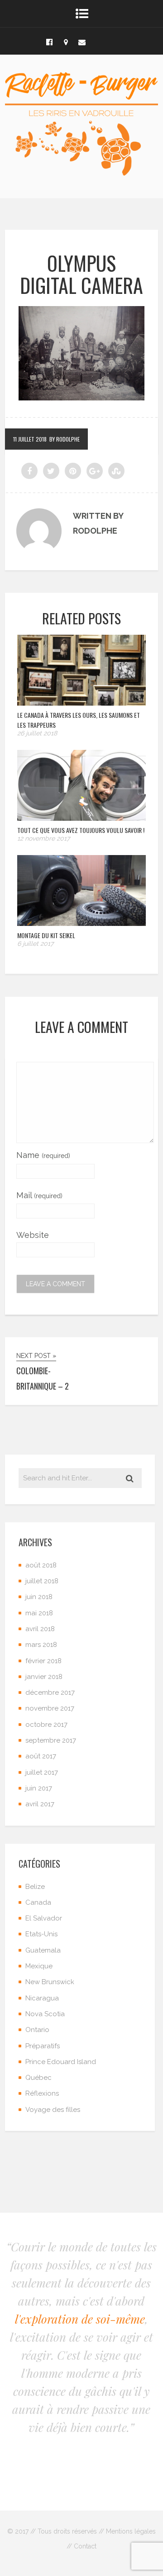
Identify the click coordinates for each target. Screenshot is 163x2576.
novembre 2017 (50, 1708)
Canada (38, 1902)
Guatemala (43, 1950)
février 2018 (43, 1661)
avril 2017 (40, 1804)
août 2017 (41, 1756)
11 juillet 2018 (30, 439)
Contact (85, 2546)
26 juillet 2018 (37, 733)
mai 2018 (39, 1613)
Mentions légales (131, 2531)
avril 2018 (40, 1629)
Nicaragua (42, 1998)
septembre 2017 (51, 1740)
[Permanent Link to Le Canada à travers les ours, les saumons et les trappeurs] (81, 703)
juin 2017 (39, 1788)
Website (33, 1235)
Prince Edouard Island (61, 2062)
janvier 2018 (44, 1677)
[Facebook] (49, 41)
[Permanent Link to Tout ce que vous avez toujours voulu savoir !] (81, 818)
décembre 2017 (50, 1693)
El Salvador (44, 1918)
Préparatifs (43, 2046)
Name (43, 1155)
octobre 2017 (46, 1725)
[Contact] (82, 41)
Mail (39, 1195)
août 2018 (41, 1565)
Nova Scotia (45, 2014)
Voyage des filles (53, 2110)
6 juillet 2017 (35, 944)
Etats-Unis (41, 1934)
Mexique (39, 1966)
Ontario (37, 2030)
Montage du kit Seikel (46, 935)
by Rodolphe (65, 439)
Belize (35, 1887)
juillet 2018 (42, 1581)
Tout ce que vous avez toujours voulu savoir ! (81, 830)
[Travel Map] (66, 41)
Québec (38, 2078)
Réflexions (42, 2093)
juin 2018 (39, 1597)
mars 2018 (41, 1645)
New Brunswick (50, 1982)
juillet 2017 (42, 1772)
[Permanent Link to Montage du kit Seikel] (81, 923)
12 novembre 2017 (43, 838)
